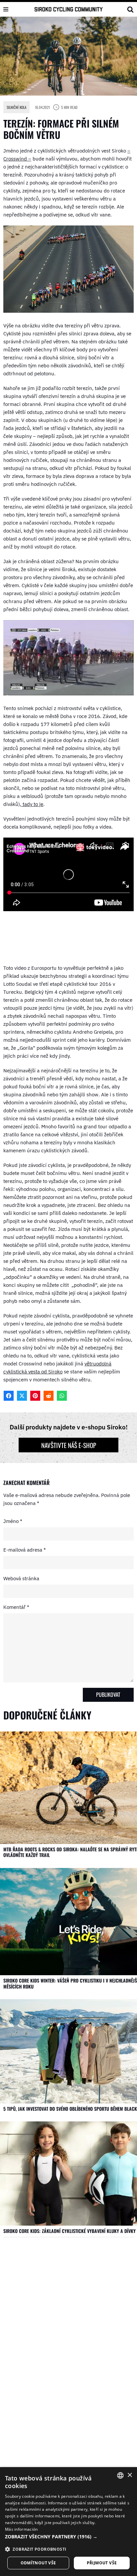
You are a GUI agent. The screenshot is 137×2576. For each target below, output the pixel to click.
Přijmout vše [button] (102, 2563)
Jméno (13, 1521)
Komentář (16, 1607)
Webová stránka (21, 1578)
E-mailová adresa (25, 1550)
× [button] (130, 2475)
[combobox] (120, 2475)
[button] (68, 2537)
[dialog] (68, 2522)
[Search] (130, 9)
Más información (21, 2529)
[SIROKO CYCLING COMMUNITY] (69, 9)
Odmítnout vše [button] (38, 2563)
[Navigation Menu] (6, 9)
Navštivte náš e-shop (69, 1445)
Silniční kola (16, 107)
